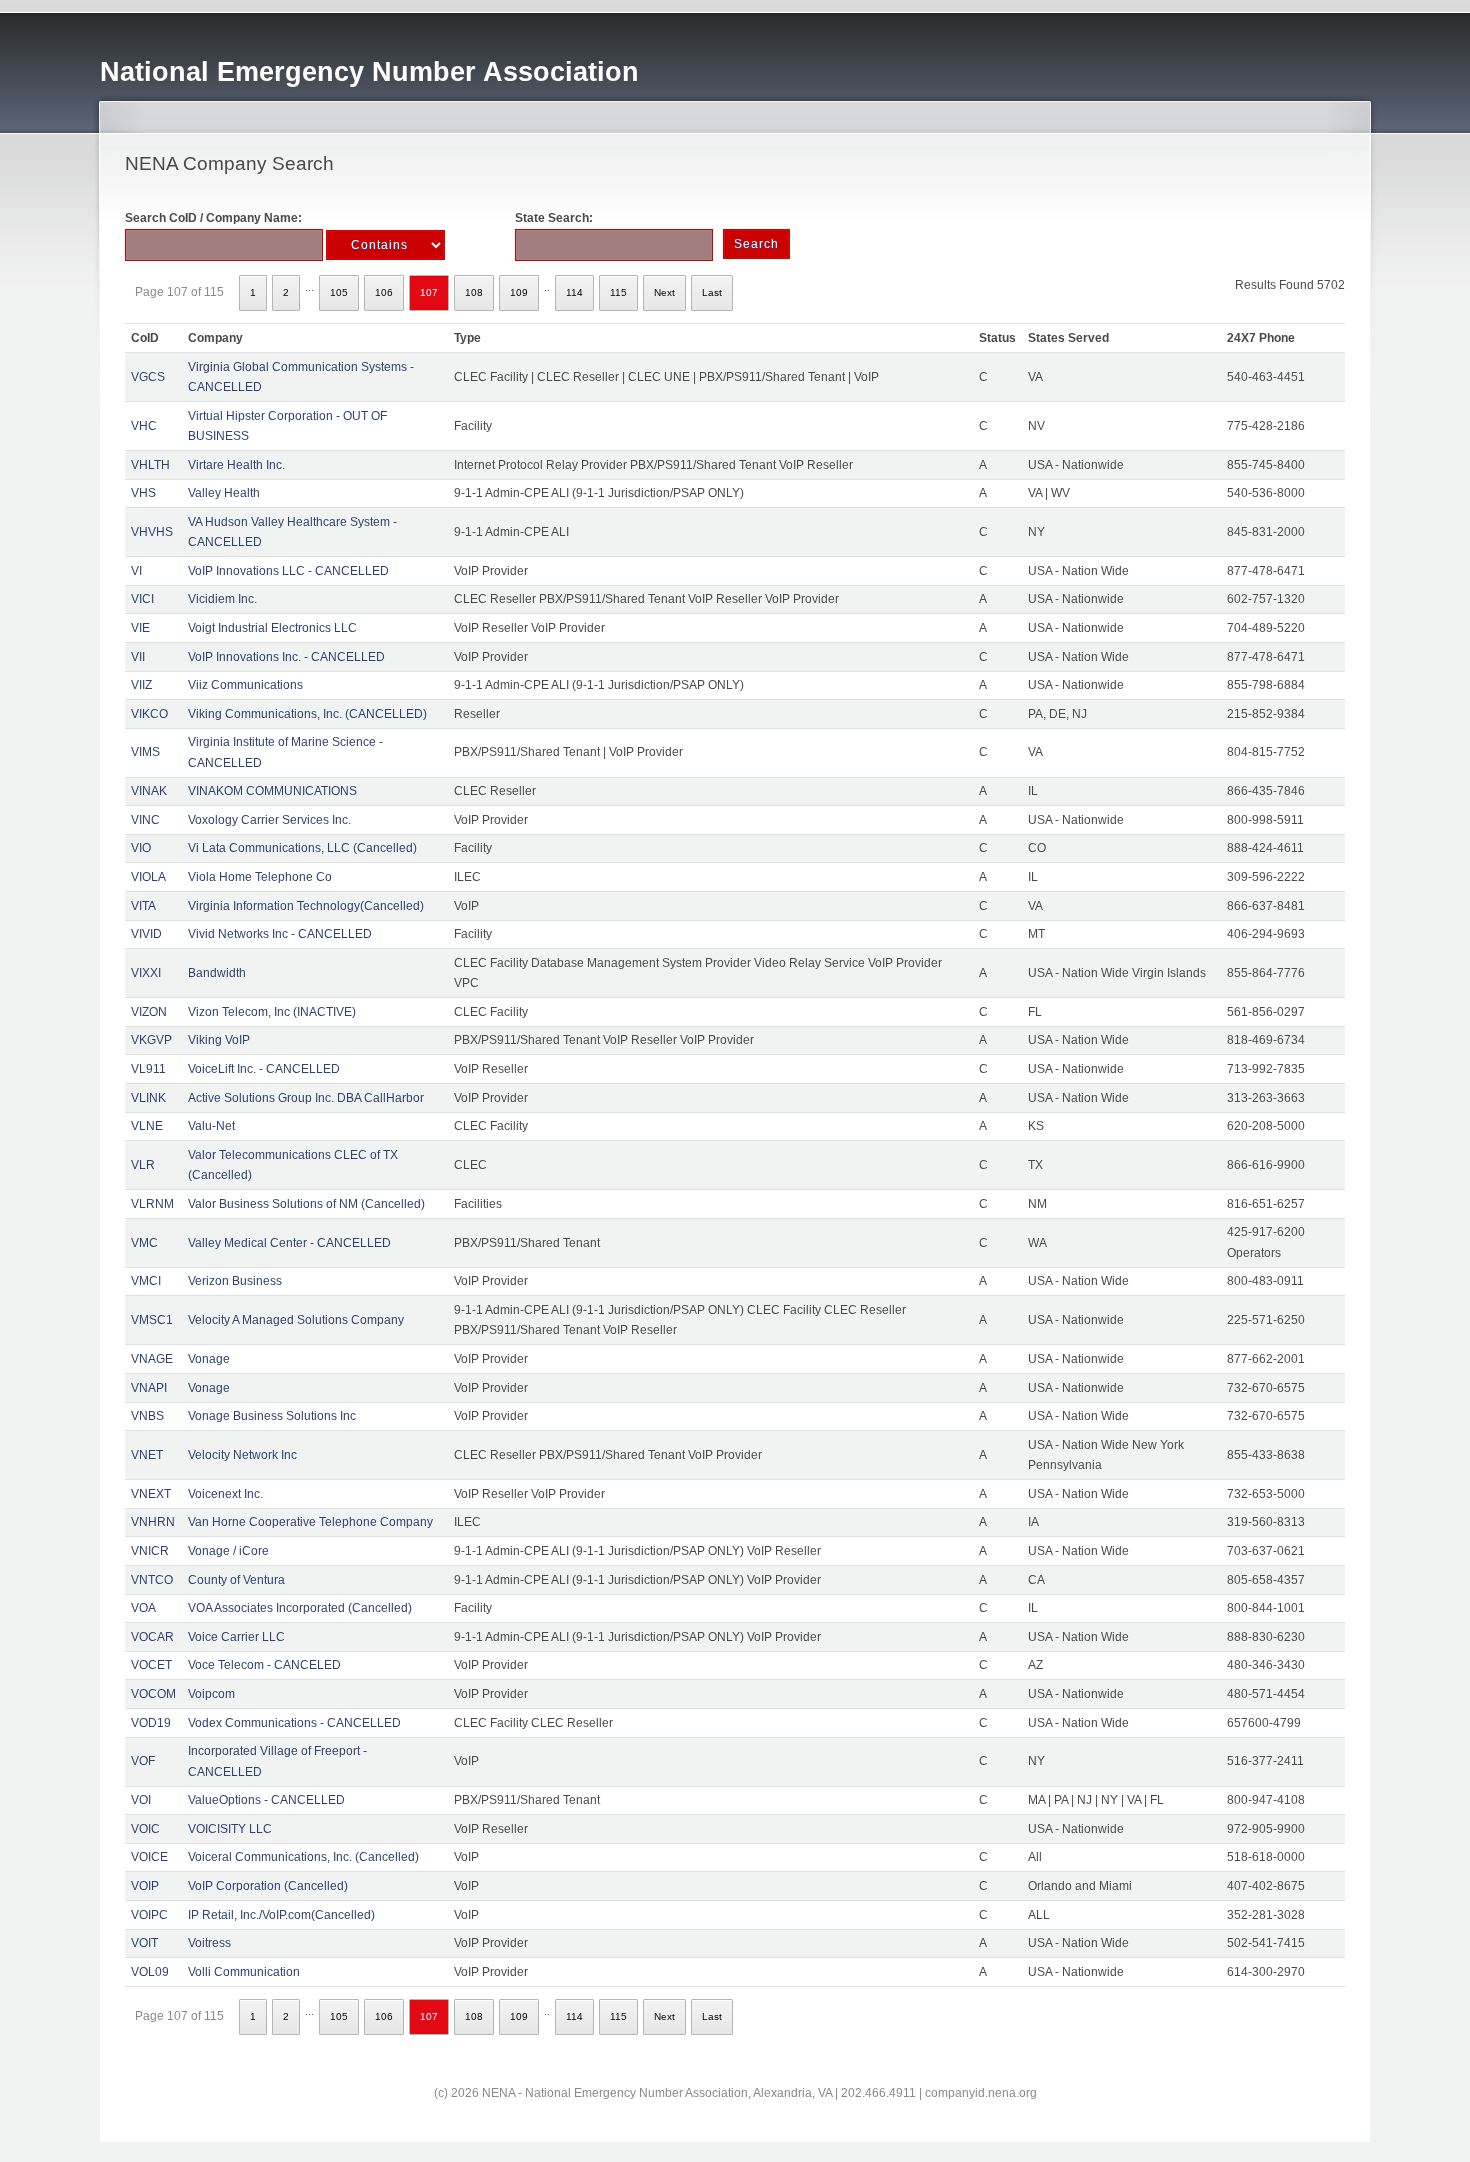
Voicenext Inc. (225, 1494)
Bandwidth (217, 973)
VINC (145, 820)
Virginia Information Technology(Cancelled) (306, 906)
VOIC (145, 1829)
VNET (147, 1455)
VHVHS (152, 532)
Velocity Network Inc (242, 1455)
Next (664, 292)
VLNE (147, 1126)
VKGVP (151, 1040)
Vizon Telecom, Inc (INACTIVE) (272, 1012)
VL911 (148, 1069)
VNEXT (151, 1494)
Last (712, 292)
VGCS (148, 377)
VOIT (144, 1943)
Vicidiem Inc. (222, 599)
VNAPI (149, 1388)
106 (384, 292)
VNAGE (152, 1359)
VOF (143, 1761)
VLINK (148, 1098)
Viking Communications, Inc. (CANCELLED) (307, 714)
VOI (141, 1800)
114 (574, 292)
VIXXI (146, 973)
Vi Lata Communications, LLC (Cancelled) (302, 848)
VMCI (146, 1281)
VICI (142, 599)
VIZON (149, 1012)
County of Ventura (236, 1580)
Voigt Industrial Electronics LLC (272, 628)
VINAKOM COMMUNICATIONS (272, 791)
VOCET (151, 1665)
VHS (143, 493)
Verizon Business (235, 1281)
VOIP (145, 1886)
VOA (143, 1608)
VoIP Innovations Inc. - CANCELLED (286, 657)
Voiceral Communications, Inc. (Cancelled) (303, 1857)
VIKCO (149, 714)
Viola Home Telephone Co (260, 877)
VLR (143, 1165)
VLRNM (152, 1204)
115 (618, 292)
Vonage (209, 1359)
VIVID (146, 934)
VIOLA (148, 877)
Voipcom (211, 1694)
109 (519, 292)
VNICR (150, 1551)
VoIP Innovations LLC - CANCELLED (288, 571)
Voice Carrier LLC (236, 1637)
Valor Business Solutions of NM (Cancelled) (306, 1204)
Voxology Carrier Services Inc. (269, 820)
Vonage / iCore (228, 1551)
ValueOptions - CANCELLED (266, 1800)
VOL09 (150, 1972)
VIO (141, 848)
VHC (144, 426)
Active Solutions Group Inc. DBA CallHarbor (306, 1098)
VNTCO (152, 1580)
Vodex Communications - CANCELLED (294, 1723)
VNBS (147, 1416)
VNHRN (153, 1522)
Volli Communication (244, 1972)
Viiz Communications (245, 685)
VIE (140, 628)
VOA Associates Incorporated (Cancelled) (300, 1608)
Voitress (209, 1943)
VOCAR (152, 1637)
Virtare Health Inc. (236, 465)
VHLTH (150, 465)
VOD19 (151, 1723)
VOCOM (153, 1694)
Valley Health (224, 493)
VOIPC (149, 1915)
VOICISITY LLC (230, 1829)
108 (474, 292)
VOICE (149, 1857)
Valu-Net (211, 1126)
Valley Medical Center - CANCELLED (289, 1243)
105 (339, 292)
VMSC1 (152, 1320)
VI (136, 571)
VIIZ (141, 685)
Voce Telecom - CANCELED (264, 1665)
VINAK (149, 791)
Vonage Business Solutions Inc (272, 1416)
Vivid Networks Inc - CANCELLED (280, 934)
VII (138, 657)
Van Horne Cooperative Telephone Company (310, 1522)
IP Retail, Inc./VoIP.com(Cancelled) (281, 1915)
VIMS (145, 752)
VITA (143, 906)
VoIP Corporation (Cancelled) (268, 1886)
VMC (144, 1243)
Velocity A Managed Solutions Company (296, 1320)
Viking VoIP (219, 1040)
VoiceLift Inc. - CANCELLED (264, 1069)
